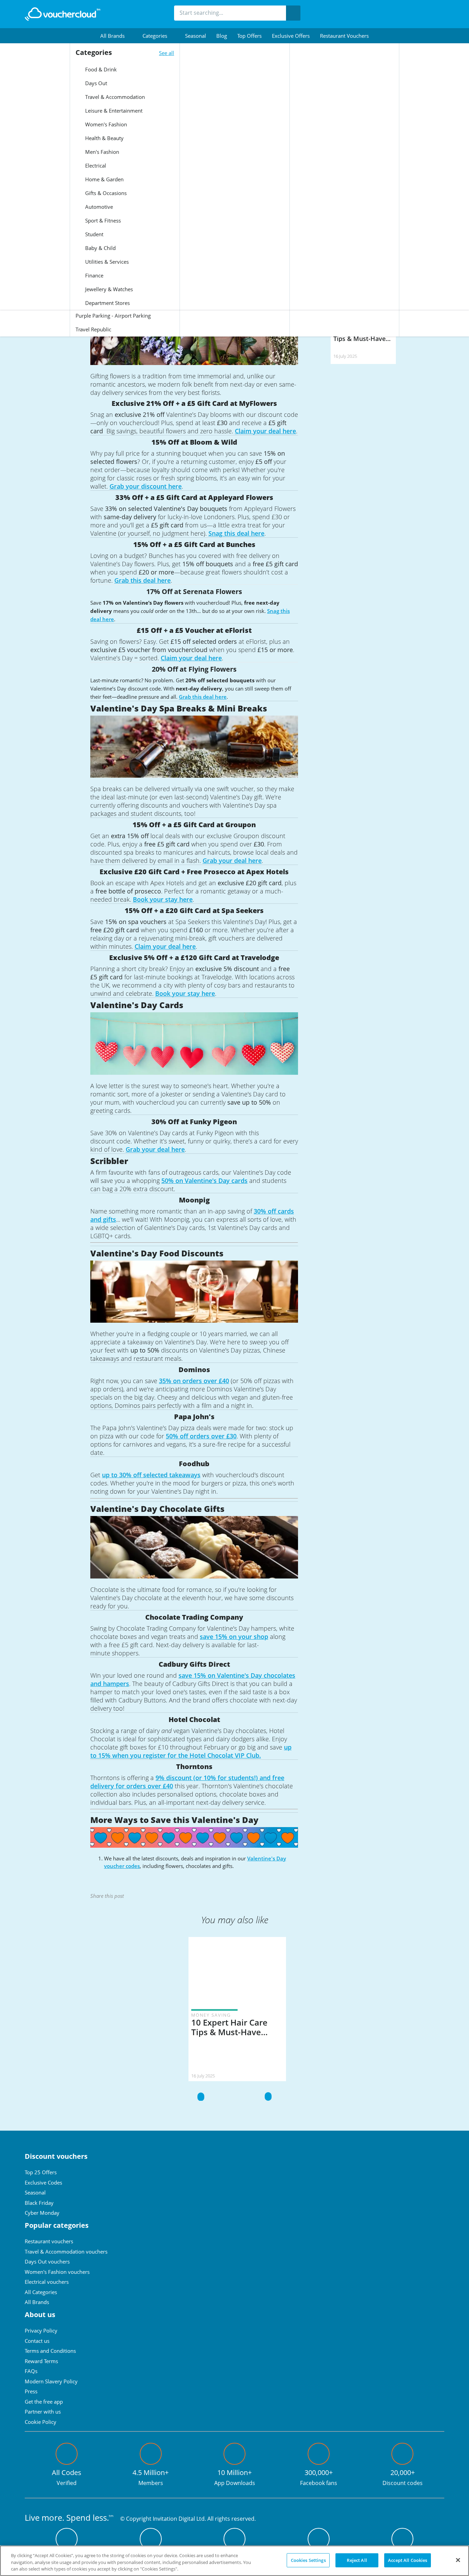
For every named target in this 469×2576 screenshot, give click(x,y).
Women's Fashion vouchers (57, 2272)
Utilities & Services (106, 262)
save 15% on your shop (234, 1637)
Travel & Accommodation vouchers (66, 2252)
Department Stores (107, 303)
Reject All (357, 2560)
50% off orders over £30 (201, 1436)
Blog (222, 36)
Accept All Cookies (408, 2560)
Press (31, 2391)
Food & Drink (100, 69)
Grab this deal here (142, 580)
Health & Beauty (104, 138)
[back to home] (62, 14)
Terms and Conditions (50, 2351)
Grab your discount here (146, 486)
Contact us (37, 2341)
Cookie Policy (41, 2422)
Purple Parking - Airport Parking (113, 316)
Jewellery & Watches (108, 289)
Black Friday (39, 2203)
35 (162, 1381)
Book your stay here (163, 899)
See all (167, 53)
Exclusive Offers (291, 36)
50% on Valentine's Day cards (204, 1181)
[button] (116, 36)
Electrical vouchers (47, 2282)
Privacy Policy (41, 2330)
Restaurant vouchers (344, 36)
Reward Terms (41, 2361)
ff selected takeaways (169, 1475)
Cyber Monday (42, 2213)
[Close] (458, 2560)
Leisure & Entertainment (113, 111)
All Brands (37, 2302)
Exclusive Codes (43, 2182)
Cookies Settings (308, 2560)
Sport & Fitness (102, 220)
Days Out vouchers (47, 2261)
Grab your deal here (232, 860)
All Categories (41, 2292)
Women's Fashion (105, 124)
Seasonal (196, 36)
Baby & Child (100, 248)
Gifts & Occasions (105, 193)
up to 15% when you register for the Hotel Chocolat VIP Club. (191, 1751)
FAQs (31, 2371)
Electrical (95, 166)
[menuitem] (116, 36)
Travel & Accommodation (114, 97)
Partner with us (43, 2412)
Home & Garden (104, 179)
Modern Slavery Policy (51, 2381)
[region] (235, 2561)
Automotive (98, 207)
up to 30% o (119, 1475)
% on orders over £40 (197, 1381)
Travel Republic (93, 329)
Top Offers (249, 36)
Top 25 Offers (41, 2172)
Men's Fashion (101, 152)
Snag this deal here (236, 533)
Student (94, 234)
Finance (94, 275)
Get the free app (44, 2402)
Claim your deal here (265, 431)
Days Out (95, 83)
